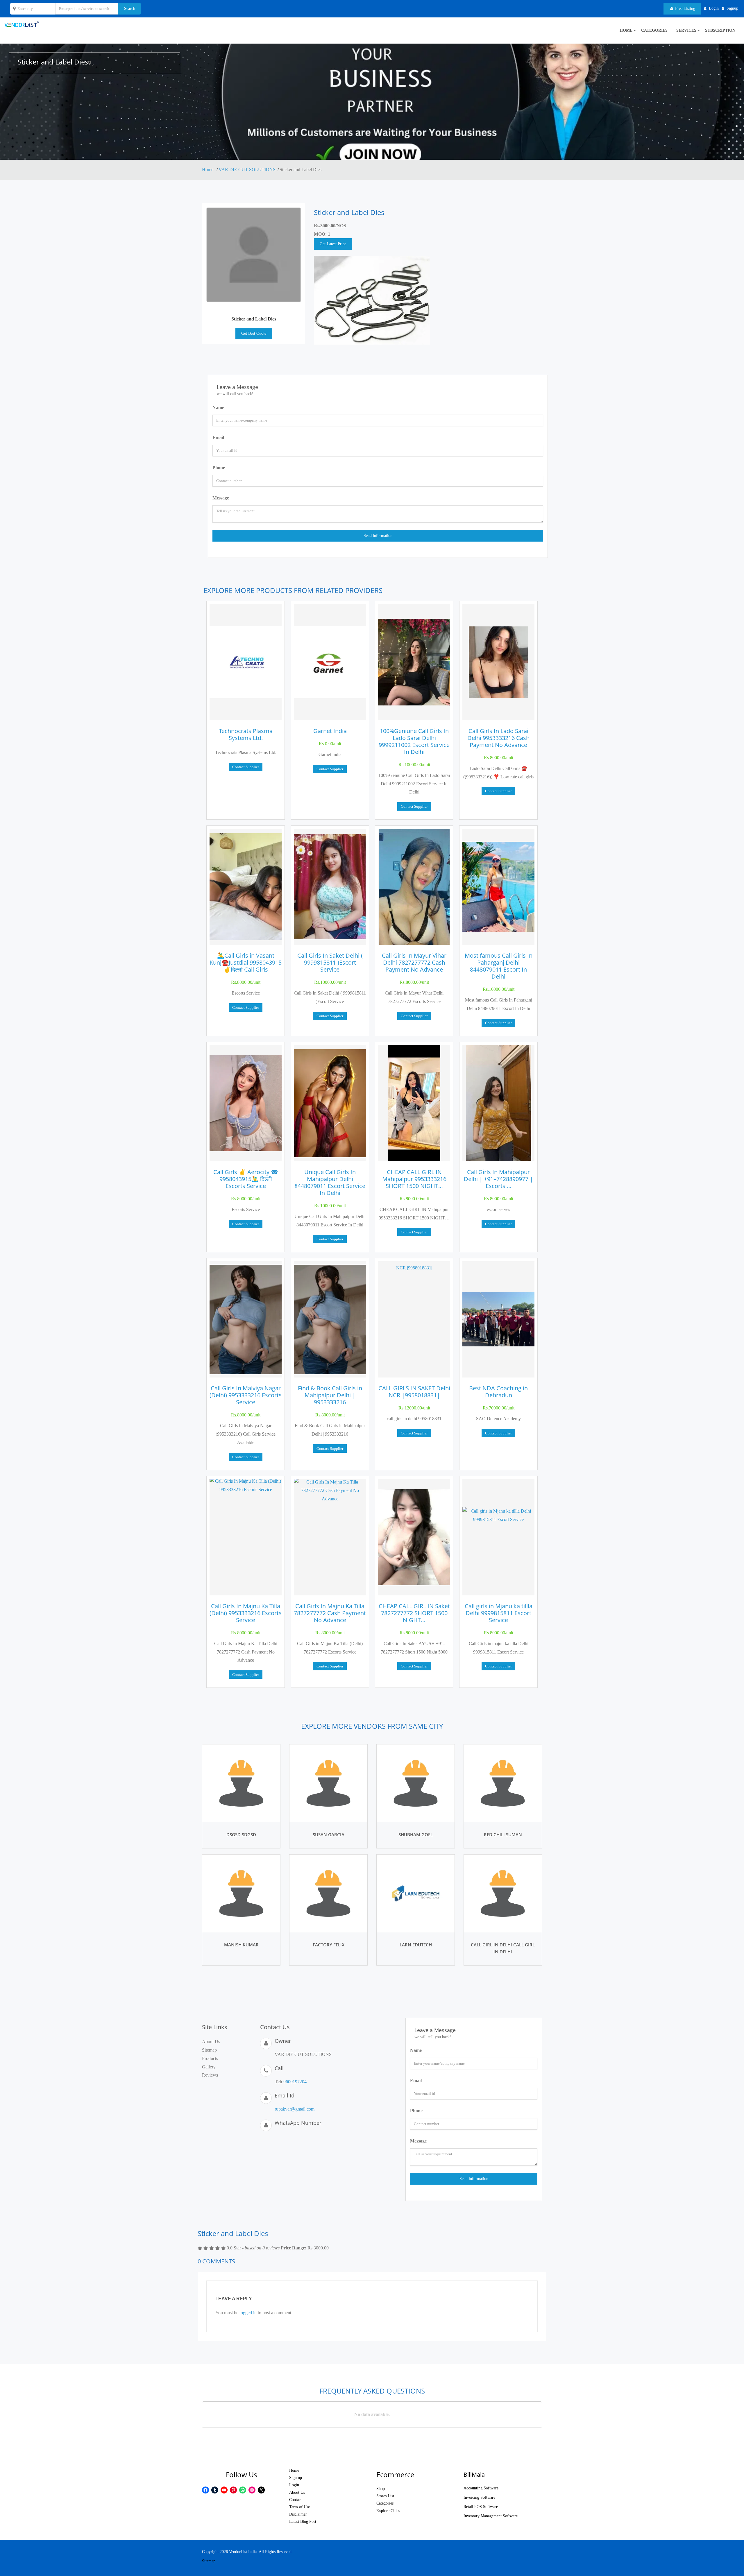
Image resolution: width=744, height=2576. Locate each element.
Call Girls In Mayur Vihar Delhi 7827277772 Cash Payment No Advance (414, 962)
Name (218, 407)
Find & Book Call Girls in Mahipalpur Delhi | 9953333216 (330, 1395)
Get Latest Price (333, 244)
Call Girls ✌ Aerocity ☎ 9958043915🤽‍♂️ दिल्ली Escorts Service (246, 1179)
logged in (248, 2313)
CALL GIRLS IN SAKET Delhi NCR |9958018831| (414, 1392)
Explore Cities (388, 2511)
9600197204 (295, 2082)
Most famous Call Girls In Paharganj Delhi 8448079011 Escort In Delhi (499, 966)
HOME (626, 30)
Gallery (209, 2067)
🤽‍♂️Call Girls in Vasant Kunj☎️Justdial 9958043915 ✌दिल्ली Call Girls (246, 962)
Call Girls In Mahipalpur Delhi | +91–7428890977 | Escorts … (498, 1179)
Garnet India (330, 731)
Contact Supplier (246, 767)
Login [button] (714, 8)
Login (294, 2485)
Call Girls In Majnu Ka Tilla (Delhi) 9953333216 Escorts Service (246, 1613)
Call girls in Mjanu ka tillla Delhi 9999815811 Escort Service (499, 1613)
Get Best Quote (254, 333)
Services (686, 30)
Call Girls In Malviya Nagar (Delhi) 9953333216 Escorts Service (246, 1395)
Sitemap (209, 2050)
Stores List (385, 2496)
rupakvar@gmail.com (295, 2109)
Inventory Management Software (491, 2516)
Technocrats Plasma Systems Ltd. (246, 734)
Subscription (720, 30)
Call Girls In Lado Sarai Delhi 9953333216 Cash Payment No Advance (498, 738)
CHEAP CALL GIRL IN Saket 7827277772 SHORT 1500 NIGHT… (414, 1613)
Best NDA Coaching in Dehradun (498, 1392)
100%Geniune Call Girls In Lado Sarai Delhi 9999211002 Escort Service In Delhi (414, 741)
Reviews (210, 2075)
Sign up (296, 2478)
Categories (654, 30)
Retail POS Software (481, 2507)
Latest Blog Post (303, 2522)
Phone (219, 468)
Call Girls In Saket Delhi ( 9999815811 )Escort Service (330, 962)
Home (208, 170)
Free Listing (685, 9)
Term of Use (299, 2507)
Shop (381, 2489)
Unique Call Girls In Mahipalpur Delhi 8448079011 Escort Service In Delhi (330, 1182)
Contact (295, 2500)
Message (221, 498)
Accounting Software (481, 2488)
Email (218, 437)
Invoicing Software (479, 2497)
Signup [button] (732, 8)
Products (210, 2058)
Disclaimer (298, 2514)
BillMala (474, 2474)
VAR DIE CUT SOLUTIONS (247, 170)
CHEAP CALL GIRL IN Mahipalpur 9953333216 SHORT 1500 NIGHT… (414, 1179)
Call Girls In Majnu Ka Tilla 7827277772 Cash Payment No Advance (330, 1613)
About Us (211, 2042)
